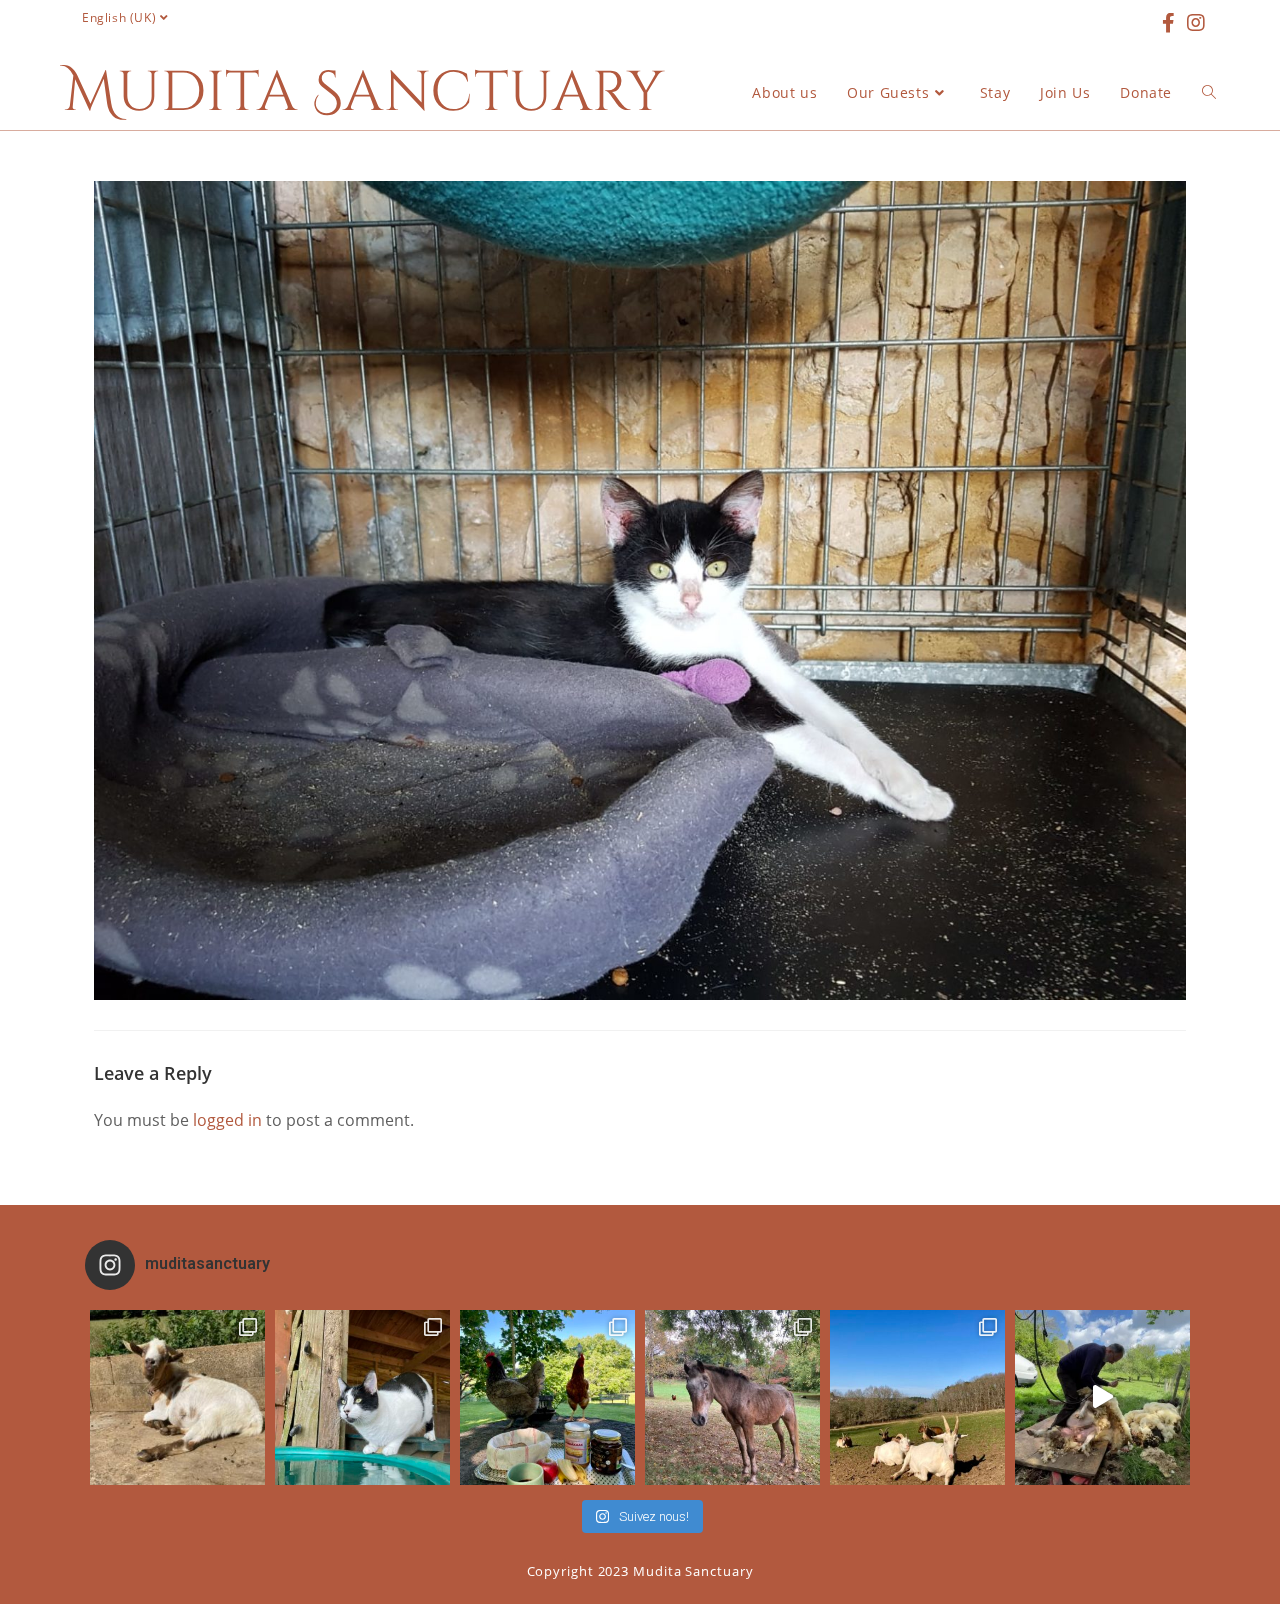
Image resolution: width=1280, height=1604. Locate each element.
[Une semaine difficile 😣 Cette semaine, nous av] (917, 1397)
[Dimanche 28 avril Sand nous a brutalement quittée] (732, 1397)
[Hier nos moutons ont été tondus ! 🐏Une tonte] (1102, 1397)
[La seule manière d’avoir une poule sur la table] (547, 1397)
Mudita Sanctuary (364, 93)
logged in (227, 1120)
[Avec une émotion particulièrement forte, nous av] (177, 1397)
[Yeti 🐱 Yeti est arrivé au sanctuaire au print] (362, 1397)
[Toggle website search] (1209, 93)
